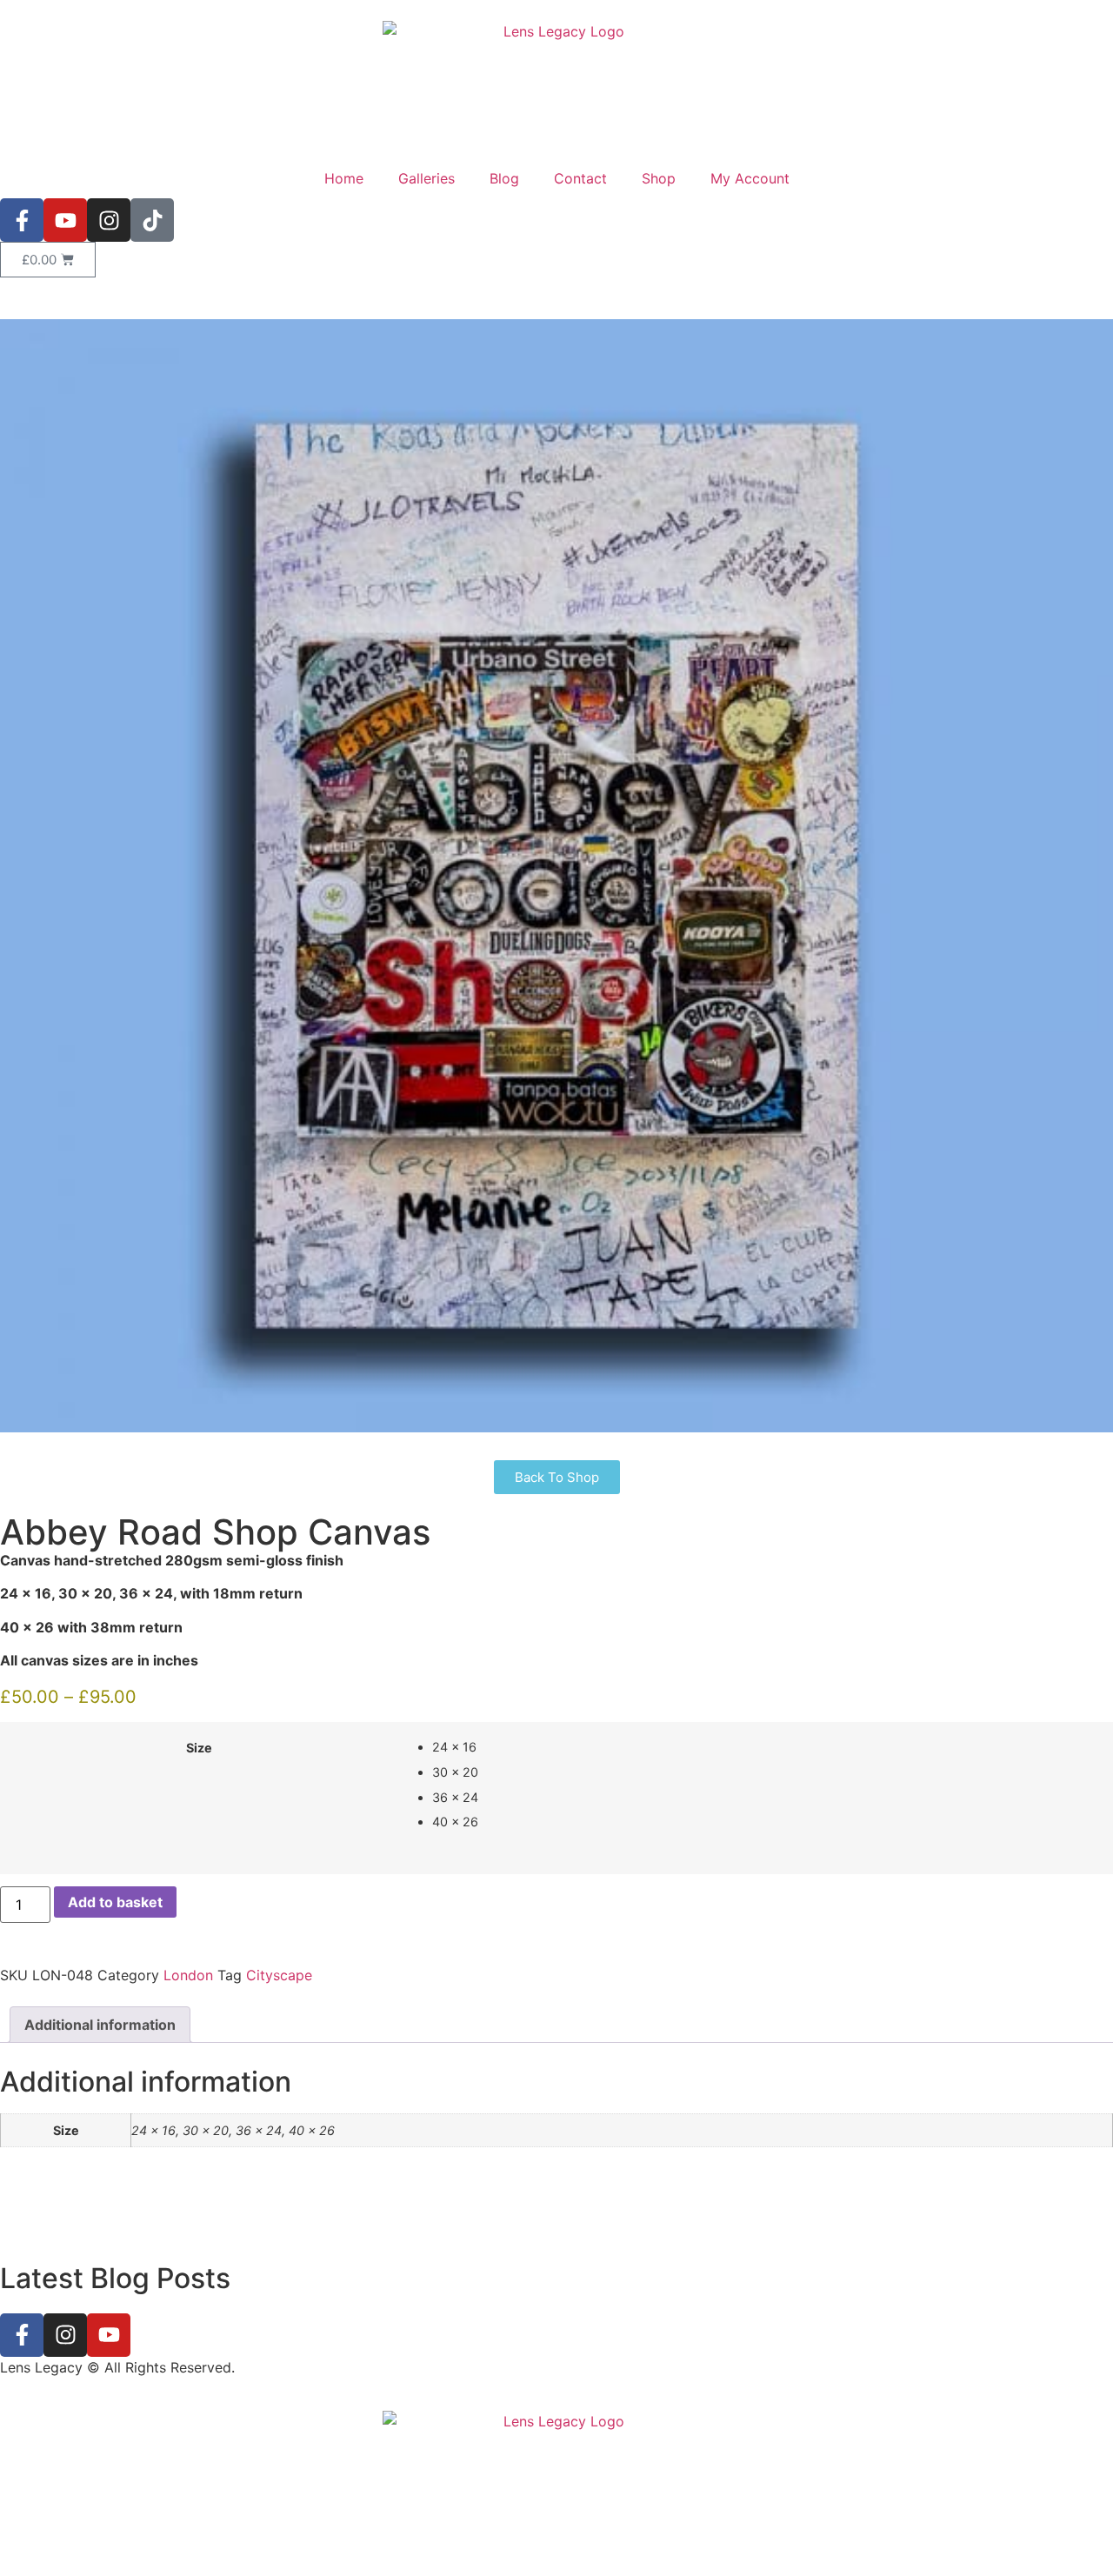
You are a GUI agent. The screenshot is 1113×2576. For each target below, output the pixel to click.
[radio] (766, 1748)
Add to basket (115, 1902)
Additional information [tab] (100, 2025)
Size (199, 1748)
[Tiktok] (152, 220)
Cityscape (279, 1975)
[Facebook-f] (22, 220)
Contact (580, 178)
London (188, 1975)
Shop (659, 178)
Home (344, 178)
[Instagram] (109, 220)
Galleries (427, 178)
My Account (750, 178)
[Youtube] (65, 220)
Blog (504, 178)
